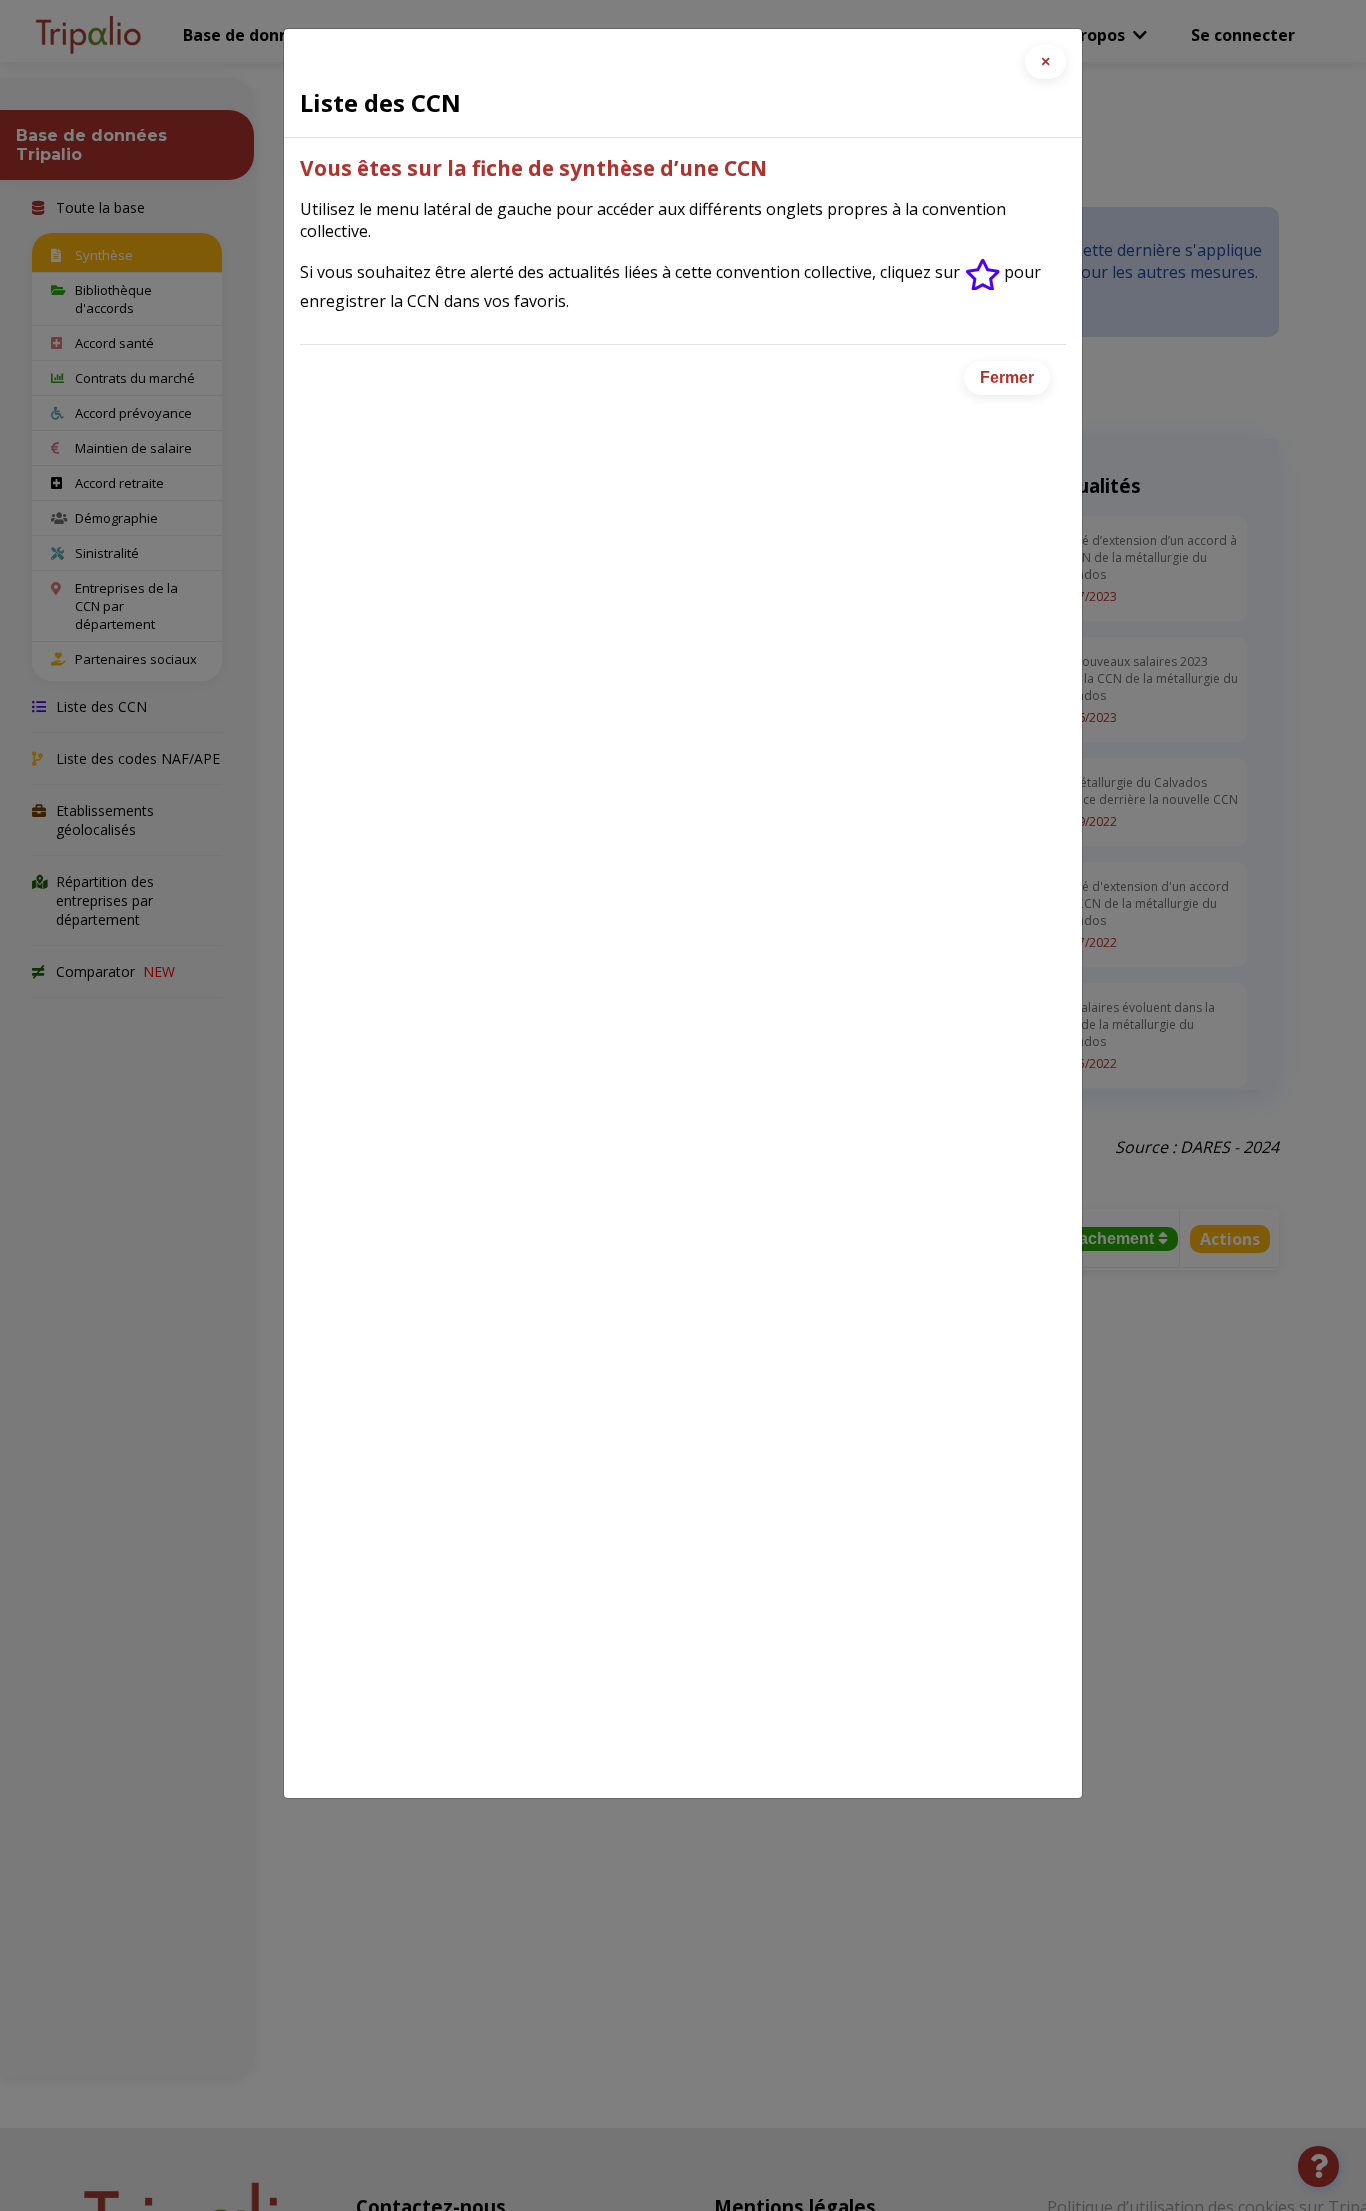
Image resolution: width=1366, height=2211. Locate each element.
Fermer (1007, 377)
